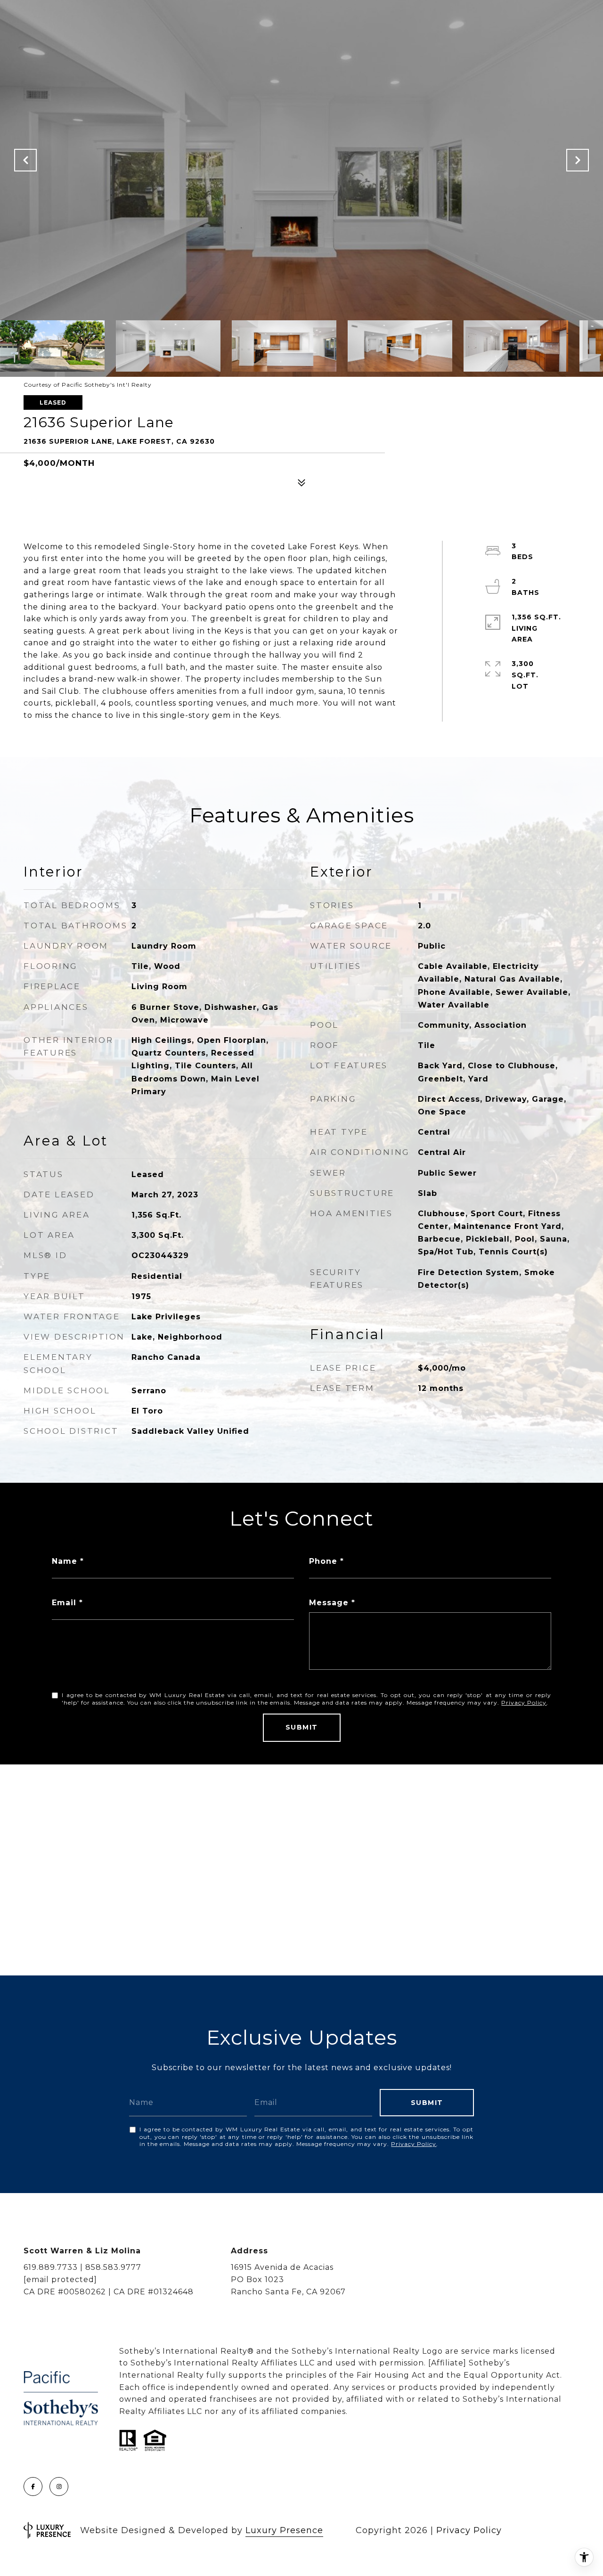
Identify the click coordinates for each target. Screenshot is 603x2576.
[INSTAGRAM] (59, 2487)
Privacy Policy (524, 1702)
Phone (323, 1561)
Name (65, 1561)
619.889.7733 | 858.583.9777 (82, 2267)
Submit (302, 1727)
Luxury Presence (284, 2530)
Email (64, 1603)
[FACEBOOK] (33, 2487)
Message (329, 1603)
